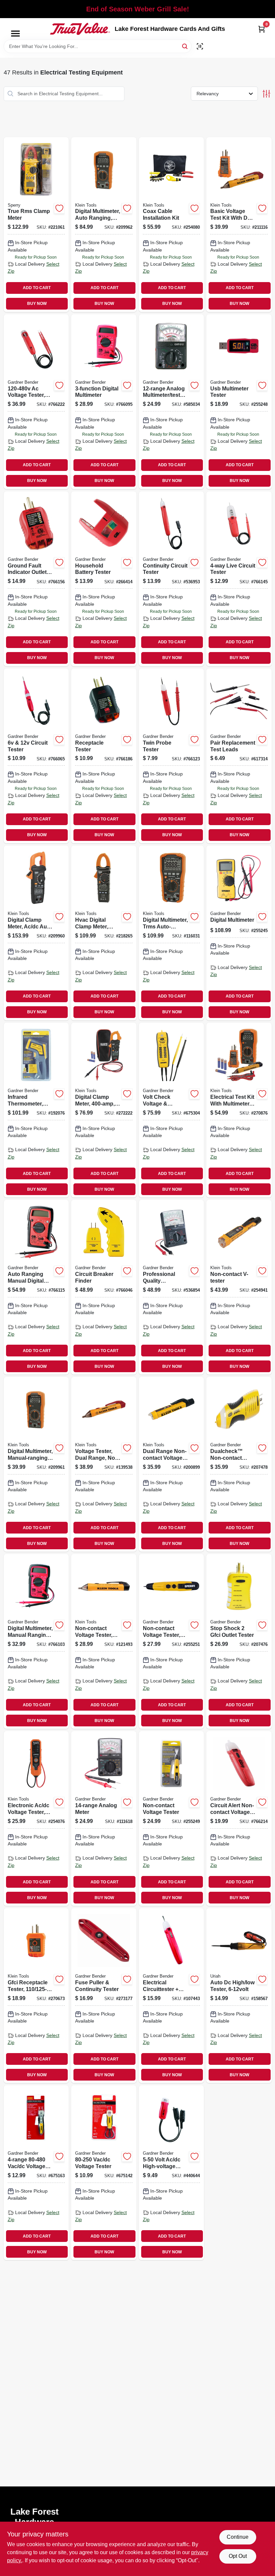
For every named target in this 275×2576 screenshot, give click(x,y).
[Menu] (15, 34)
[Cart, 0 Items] (262, 29)
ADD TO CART (37, 288)
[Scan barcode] (200, 46)
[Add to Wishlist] (59, 208)
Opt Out (238, 2556)
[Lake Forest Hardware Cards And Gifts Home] (80, 29)
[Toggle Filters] (266, 94)
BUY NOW (37, 304)
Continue (238, 2537)
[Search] (185, 46)
